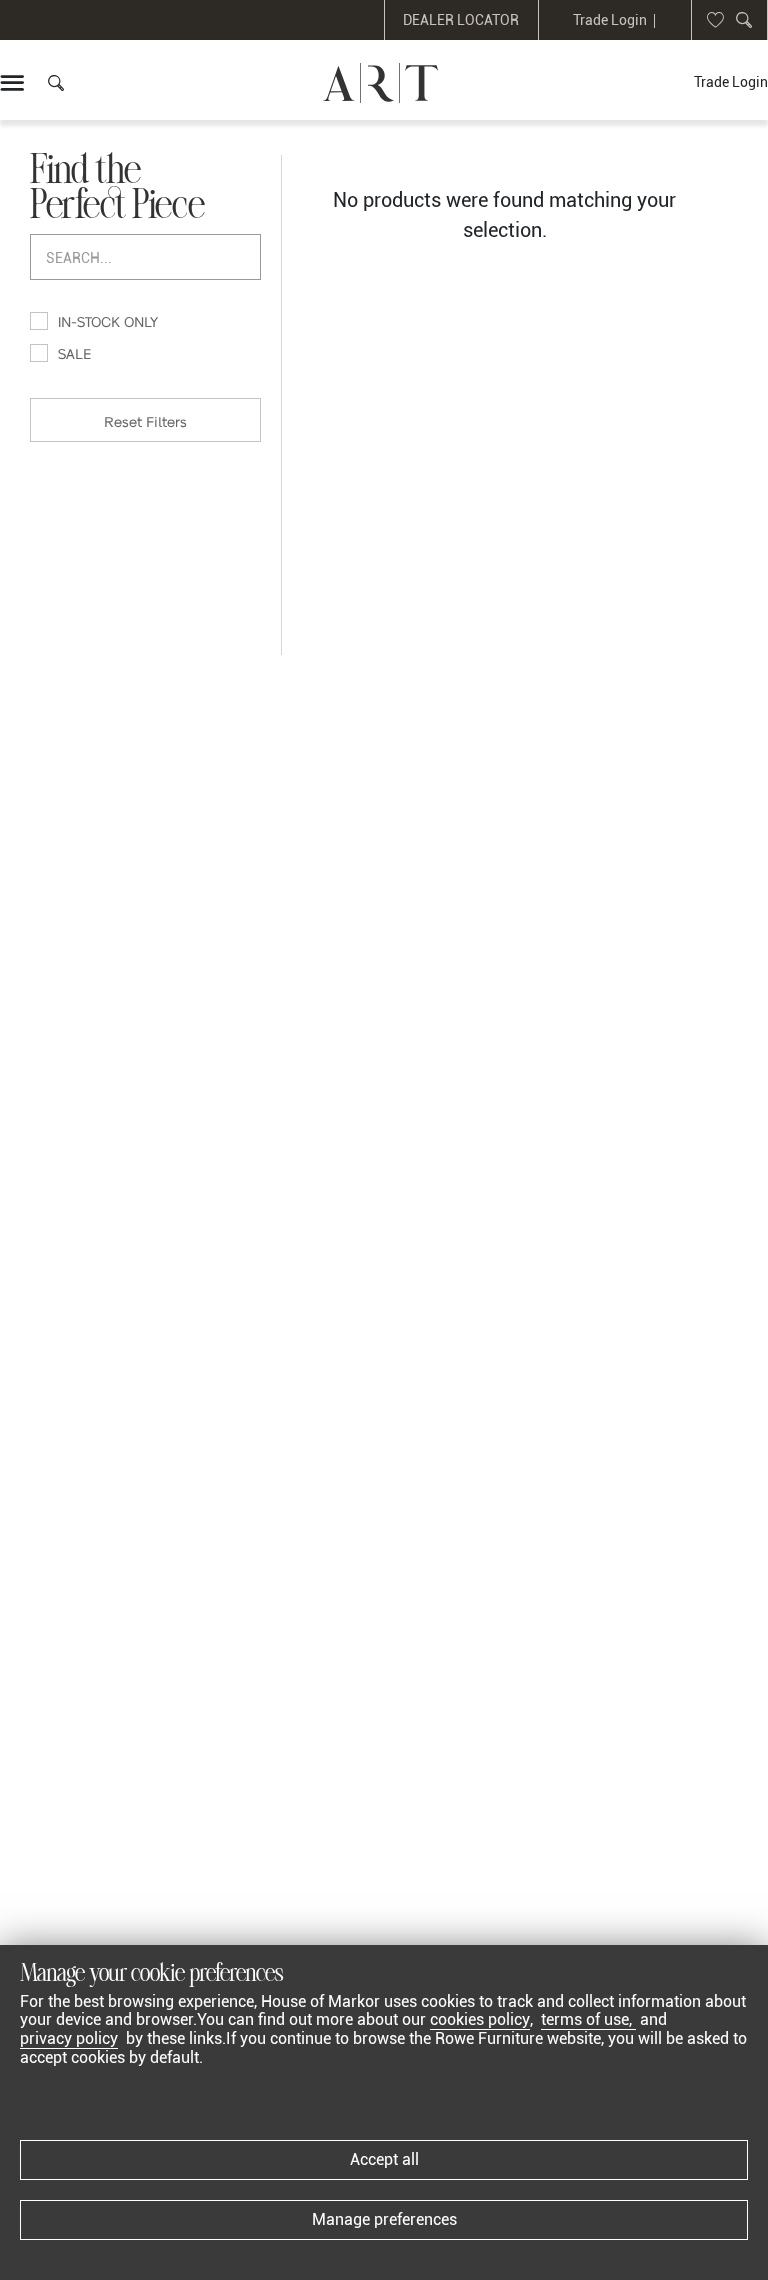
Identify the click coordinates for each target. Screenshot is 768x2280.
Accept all (384, 2159)
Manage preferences (384, 2219)
